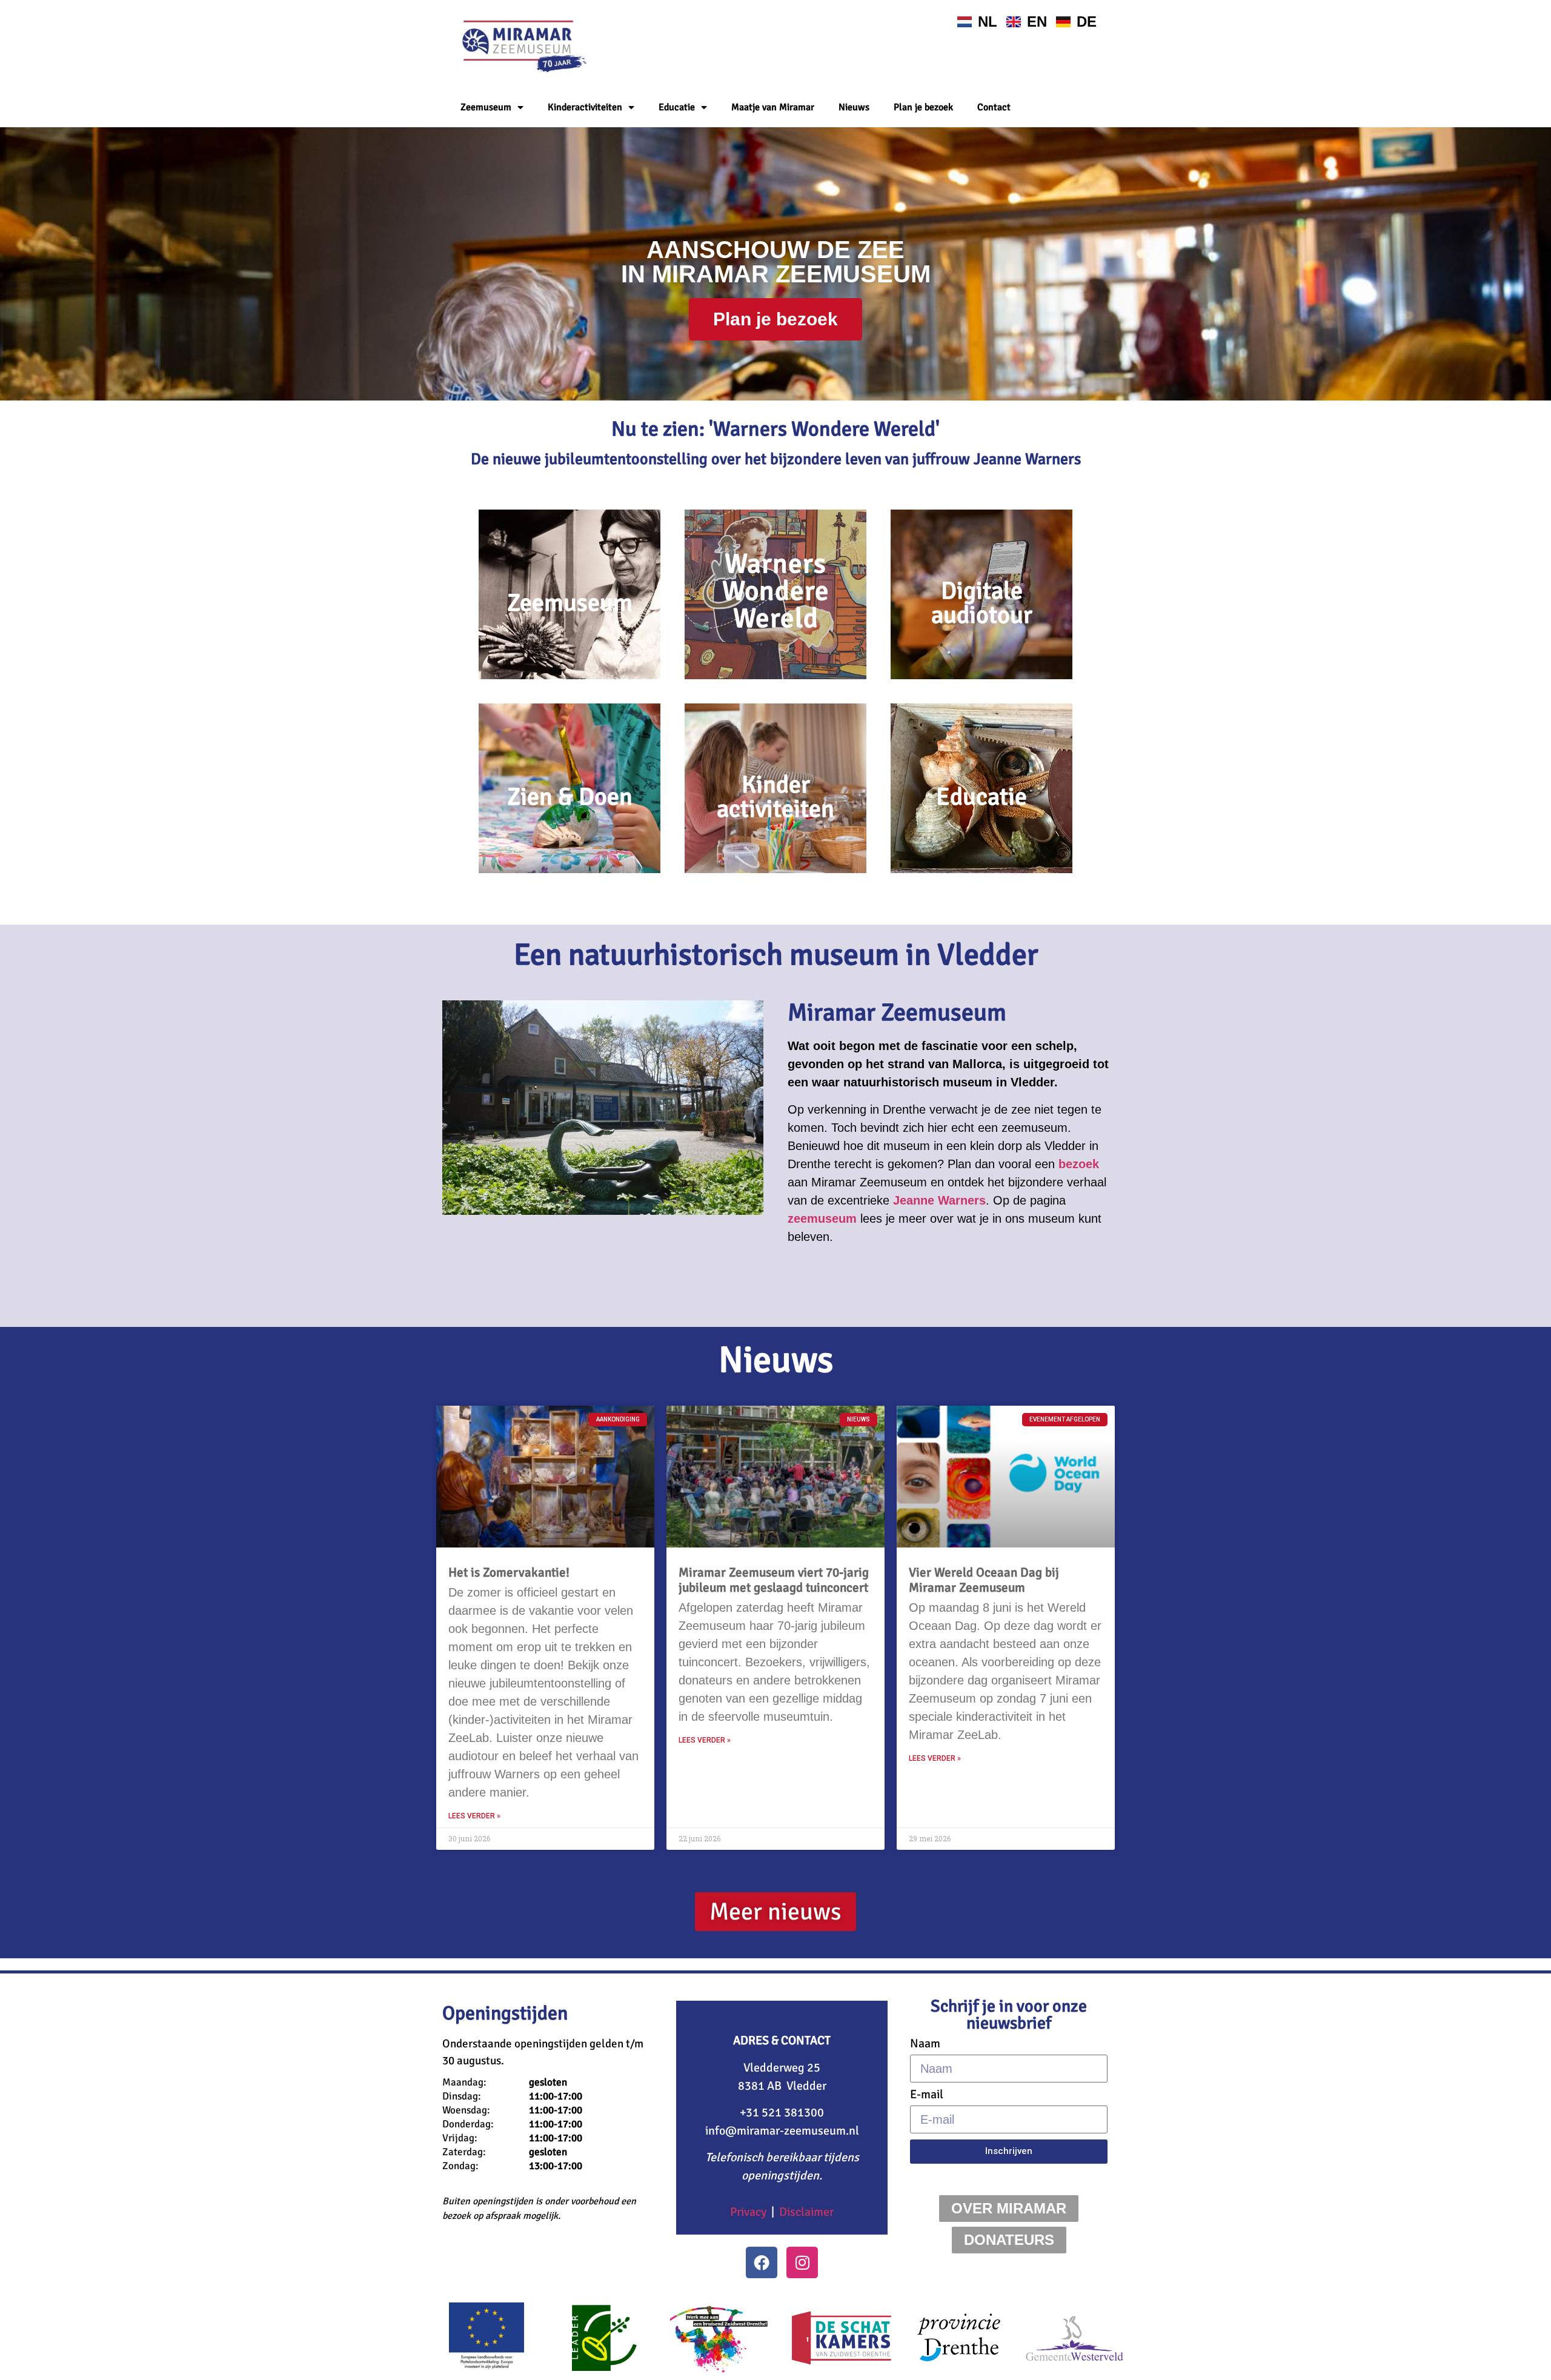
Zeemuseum (486, 107)
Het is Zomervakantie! (509, 1572)
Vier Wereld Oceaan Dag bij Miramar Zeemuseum (984, 1580)
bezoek (1079, 1164)
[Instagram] (802, 2262)
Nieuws (854, 107)
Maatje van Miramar (773, 107)
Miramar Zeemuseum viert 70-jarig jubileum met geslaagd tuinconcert (774, 1580)
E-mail (927, 2095)
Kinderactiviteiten (585, 107)
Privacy (748, 2212)
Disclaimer (806, 2212)
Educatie (677, 107)
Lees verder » (474, 1816)
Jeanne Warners (939, 1200)
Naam (925, 2044)
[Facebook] (762, 2262)
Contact (994, 107)
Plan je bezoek (923, 107)
